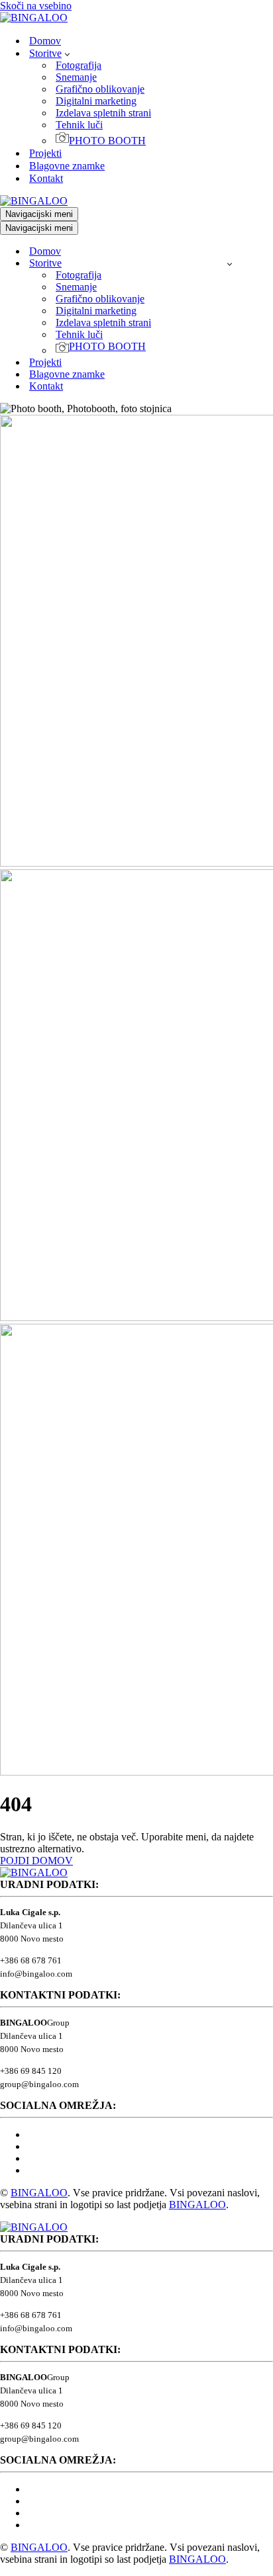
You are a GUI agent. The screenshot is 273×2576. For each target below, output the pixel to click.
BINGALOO (39, 2193)
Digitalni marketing (96, 101)
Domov (45, 41)
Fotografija (79, 65)
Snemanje (76, 77)
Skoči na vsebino (36, 6)
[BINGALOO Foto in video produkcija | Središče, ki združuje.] (34, 18)
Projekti (45, 153)
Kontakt (46, 178)
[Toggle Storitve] (230, 264)
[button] (67, 54)
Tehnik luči (79, 125)
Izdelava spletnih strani (103, 113)
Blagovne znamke (67, 166)
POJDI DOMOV (36, 1861)
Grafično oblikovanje (100, 89)
